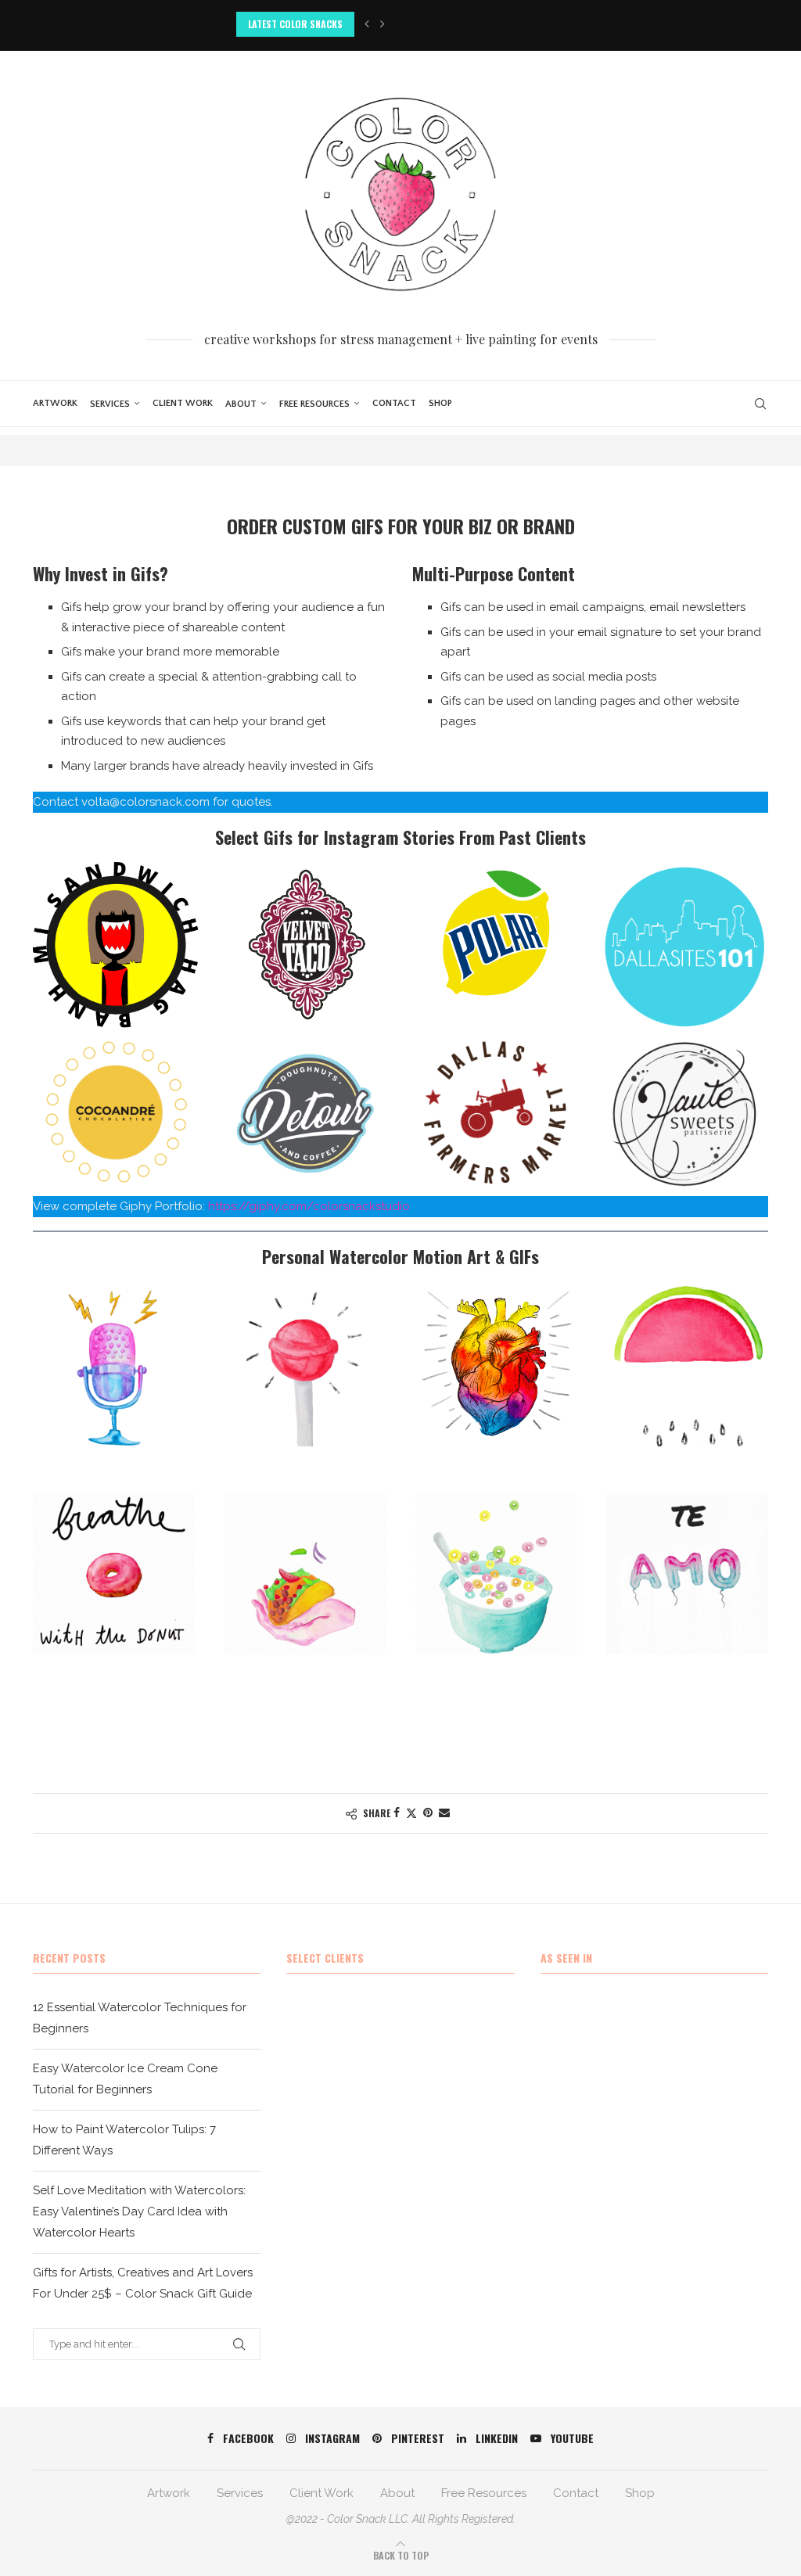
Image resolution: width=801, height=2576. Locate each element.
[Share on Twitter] (411, 1813)
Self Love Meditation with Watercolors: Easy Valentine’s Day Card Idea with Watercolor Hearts (139, 2211)
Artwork (55, 403)
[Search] (760, 404)
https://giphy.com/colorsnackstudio (309, 1206)
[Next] (383, 24)
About (241, 404)
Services (110, 404)
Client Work (183, 403)
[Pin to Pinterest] (428, 1813)
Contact (394, 403)
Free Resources (314, 404)
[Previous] (367, 24)
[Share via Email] (444, 1813)
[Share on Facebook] (397, 1813)
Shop (440, 403)
